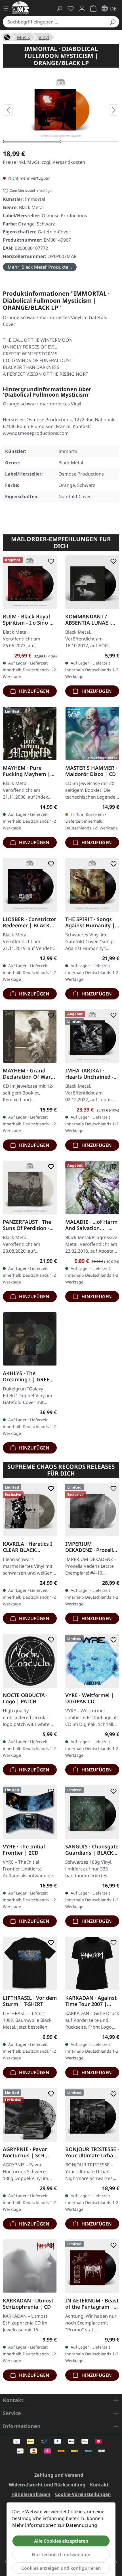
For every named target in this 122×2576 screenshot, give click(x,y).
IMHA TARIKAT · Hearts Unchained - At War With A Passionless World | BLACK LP (90, 1074)
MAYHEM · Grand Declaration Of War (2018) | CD (27, 1074)
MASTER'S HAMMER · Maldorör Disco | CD (91, 771)
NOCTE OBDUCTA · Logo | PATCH (25, 1698)
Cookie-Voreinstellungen (83, 2494)
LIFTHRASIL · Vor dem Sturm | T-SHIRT (30, 2001)
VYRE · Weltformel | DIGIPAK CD (90, 1698)
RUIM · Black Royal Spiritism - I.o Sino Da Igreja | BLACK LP (30, 620)
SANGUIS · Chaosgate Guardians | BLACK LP (92, 1850)
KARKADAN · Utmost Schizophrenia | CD (28, 2304)
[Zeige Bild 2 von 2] (90, 141)
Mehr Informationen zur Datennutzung (55, 2525)
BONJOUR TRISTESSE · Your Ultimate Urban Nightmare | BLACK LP (92, 2152)
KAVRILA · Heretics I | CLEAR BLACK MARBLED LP (30, 1547)
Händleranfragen (31, 2494)
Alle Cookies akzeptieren (61, 2541)
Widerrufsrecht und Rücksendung (47, 2485)
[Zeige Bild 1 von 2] (32, 141)
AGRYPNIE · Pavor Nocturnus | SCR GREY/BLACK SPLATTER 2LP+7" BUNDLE (25, 2152)
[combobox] (55, 22)
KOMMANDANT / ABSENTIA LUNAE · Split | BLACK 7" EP (89, 620)
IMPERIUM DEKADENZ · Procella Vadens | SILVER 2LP (91, 1547)
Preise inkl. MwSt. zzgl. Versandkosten (44, 162)
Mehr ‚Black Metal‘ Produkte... (40, 267)
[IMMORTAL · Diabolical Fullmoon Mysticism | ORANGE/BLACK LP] (61, 108)
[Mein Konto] (82, 8)
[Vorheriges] (8, 110)
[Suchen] (113, 22)
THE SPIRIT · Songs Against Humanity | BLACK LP (90, 922)
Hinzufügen (34, 691)
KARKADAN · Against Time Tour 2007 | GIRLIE (91, 2001)
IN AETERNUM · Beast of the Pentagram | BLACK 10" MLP (92, 2304)
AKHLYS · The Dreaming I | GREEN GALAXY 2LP (28, 1376)
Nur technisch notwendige (61, 2555)
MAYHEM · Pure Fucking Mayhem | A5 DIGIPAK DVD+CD (28, 771)
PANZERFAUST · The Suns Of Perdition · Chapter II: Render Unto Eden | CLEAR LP (27, 1225)
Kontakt (99, 2485)
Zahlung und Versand (59, 2475)
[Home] (7, 37)
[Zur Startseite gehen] (20, 8)
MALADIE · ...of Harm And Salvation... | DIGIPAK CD (91, 1225)
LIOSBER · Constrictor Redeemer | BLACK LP (30, 922)
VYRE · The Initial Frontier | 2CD (24, 1850)
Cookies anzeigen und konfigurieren (61, 2568)
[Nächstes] (114, 110)
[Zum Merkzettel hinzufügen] (50, 561)
